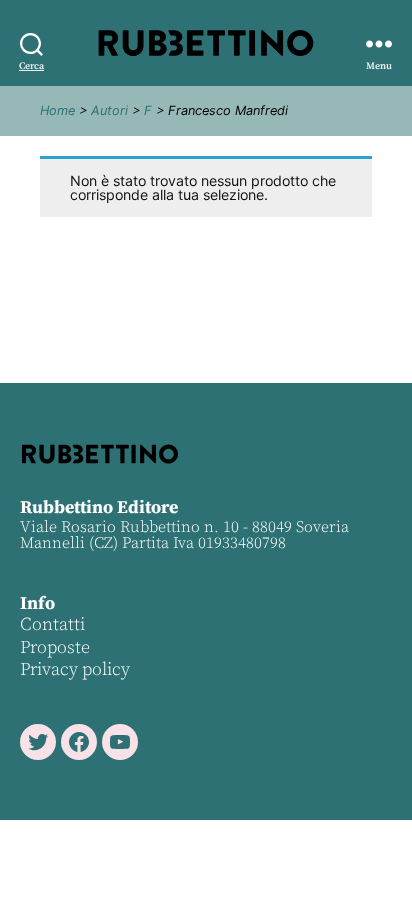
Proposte (55, 647)
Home (57, 110)
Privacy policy (75, 669)
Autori (109, 110)
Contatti (52, 624)
